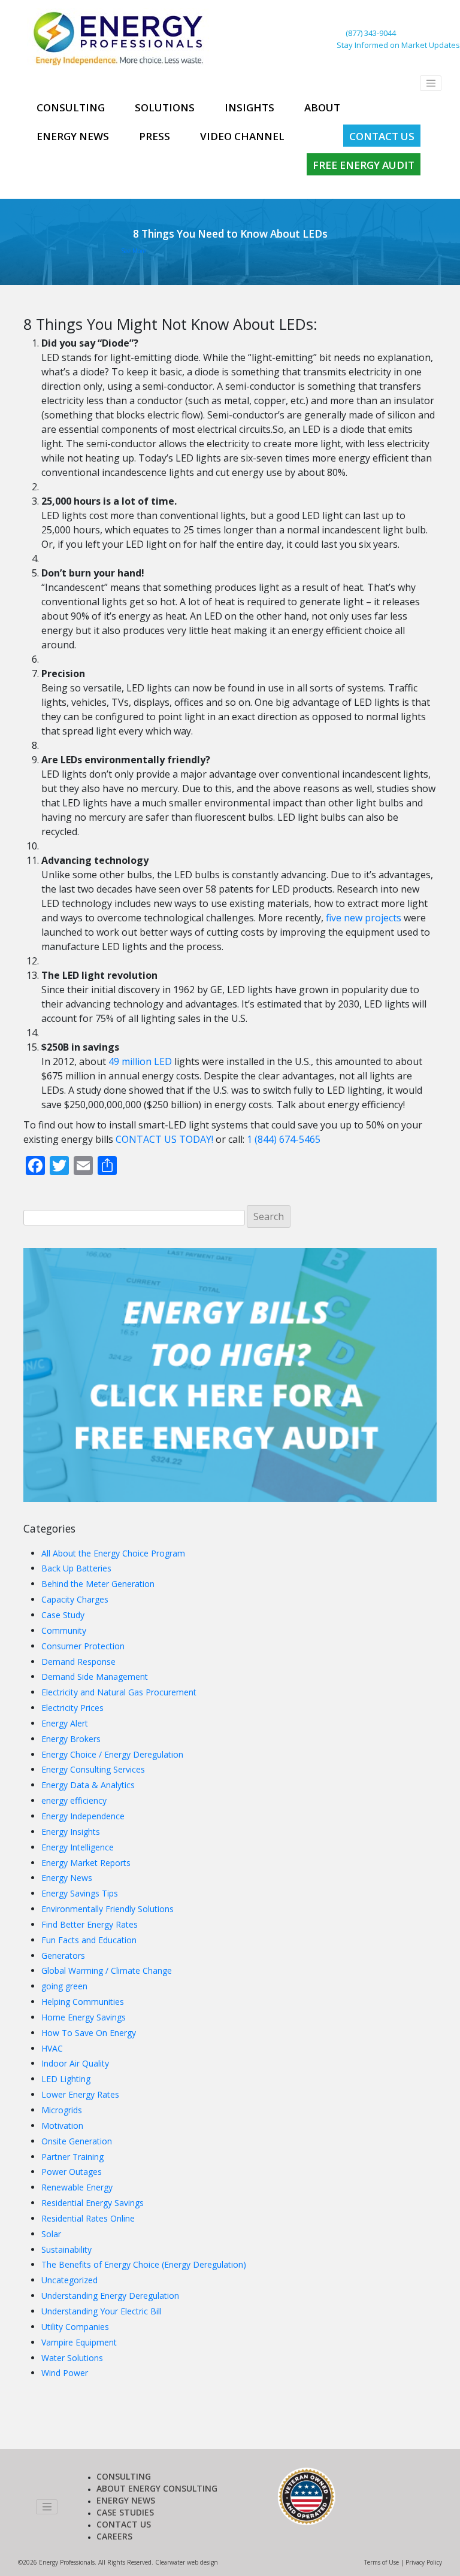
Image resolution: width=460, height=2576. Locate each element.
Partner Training (72, 2157)
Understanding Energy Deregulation (110, 2296)
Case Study (63, 1615)
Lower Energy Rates (80, 2094)
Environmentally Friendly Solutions (108, 1909)
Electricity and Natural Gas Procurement (119, 1692)
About (322, 107)
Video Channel (242, 136)
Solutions (165, 107)
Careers (114, 2536)
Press (155, 136)
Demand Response (78, 1662)
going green (64, 1986)
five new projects (362, 918)
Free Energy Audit (364, 165)
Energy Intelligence (78, 1847)
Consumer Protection (83, 1646)
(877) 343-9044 (371, 33)
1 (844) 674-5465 (284, 1139)
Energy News (73, 136)
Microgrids (62, 2110)
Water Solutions (72, 2358)
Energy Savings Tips (80, 1893)
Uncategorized (69, 2280)
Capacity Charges (75, 1599)
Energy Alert (65, 1723)
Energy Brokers (71, 1739)
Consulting (71, 107)
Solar (51, 2234)
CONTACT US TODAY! (164, 1139)
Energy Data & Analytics (88, 1785)
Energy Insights (71, 1832)
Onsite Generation (77, 2141)
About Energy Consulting (157, 2488)
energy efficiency (74, 1800)
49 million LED (140, 1061)
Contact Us (382, 136)
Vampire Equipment (79, 2342)
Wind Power (65, 2373)
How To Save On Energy (89, 2033)
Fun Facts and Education (89, 1940)
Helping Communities (83, 2002)
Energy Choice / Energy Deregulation (112, 1754)
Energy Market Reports (86, 1863)
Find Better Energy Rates (90, 1924)
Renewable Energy (77, 2187)
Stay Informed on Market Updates (398, 45)
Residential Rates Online (88, 2218)
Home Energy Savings (84, 2017)
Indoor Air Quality (75, 2063)
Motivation (62, 2126)
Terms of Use (382, 2562)
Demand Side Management (95, 1677)
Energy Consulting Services (93, 1769)
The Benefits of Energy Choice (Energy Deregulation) (144, 2264)
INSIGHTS (249, 107)
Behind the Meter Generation (98, 1584)
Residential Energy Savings (93, 2203)
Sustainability (66, 2249)
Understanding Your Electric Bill (102, 2311)
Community (64, 1630)
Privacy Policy (424, 2562)
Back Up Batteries (76, 1568)
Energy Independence (83, 1816)
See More (134, 251)
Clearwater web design (187, 2562)
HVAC (52, 2048)
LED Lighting (66, 2079)
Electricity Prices (72, 1708)
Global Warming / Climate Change (107, 1970)
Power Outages (72, 2172)
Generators (63, 1955)
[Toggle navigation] (431, 83)
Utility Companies (75, 2327)
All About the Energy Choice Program (113, 1553)
